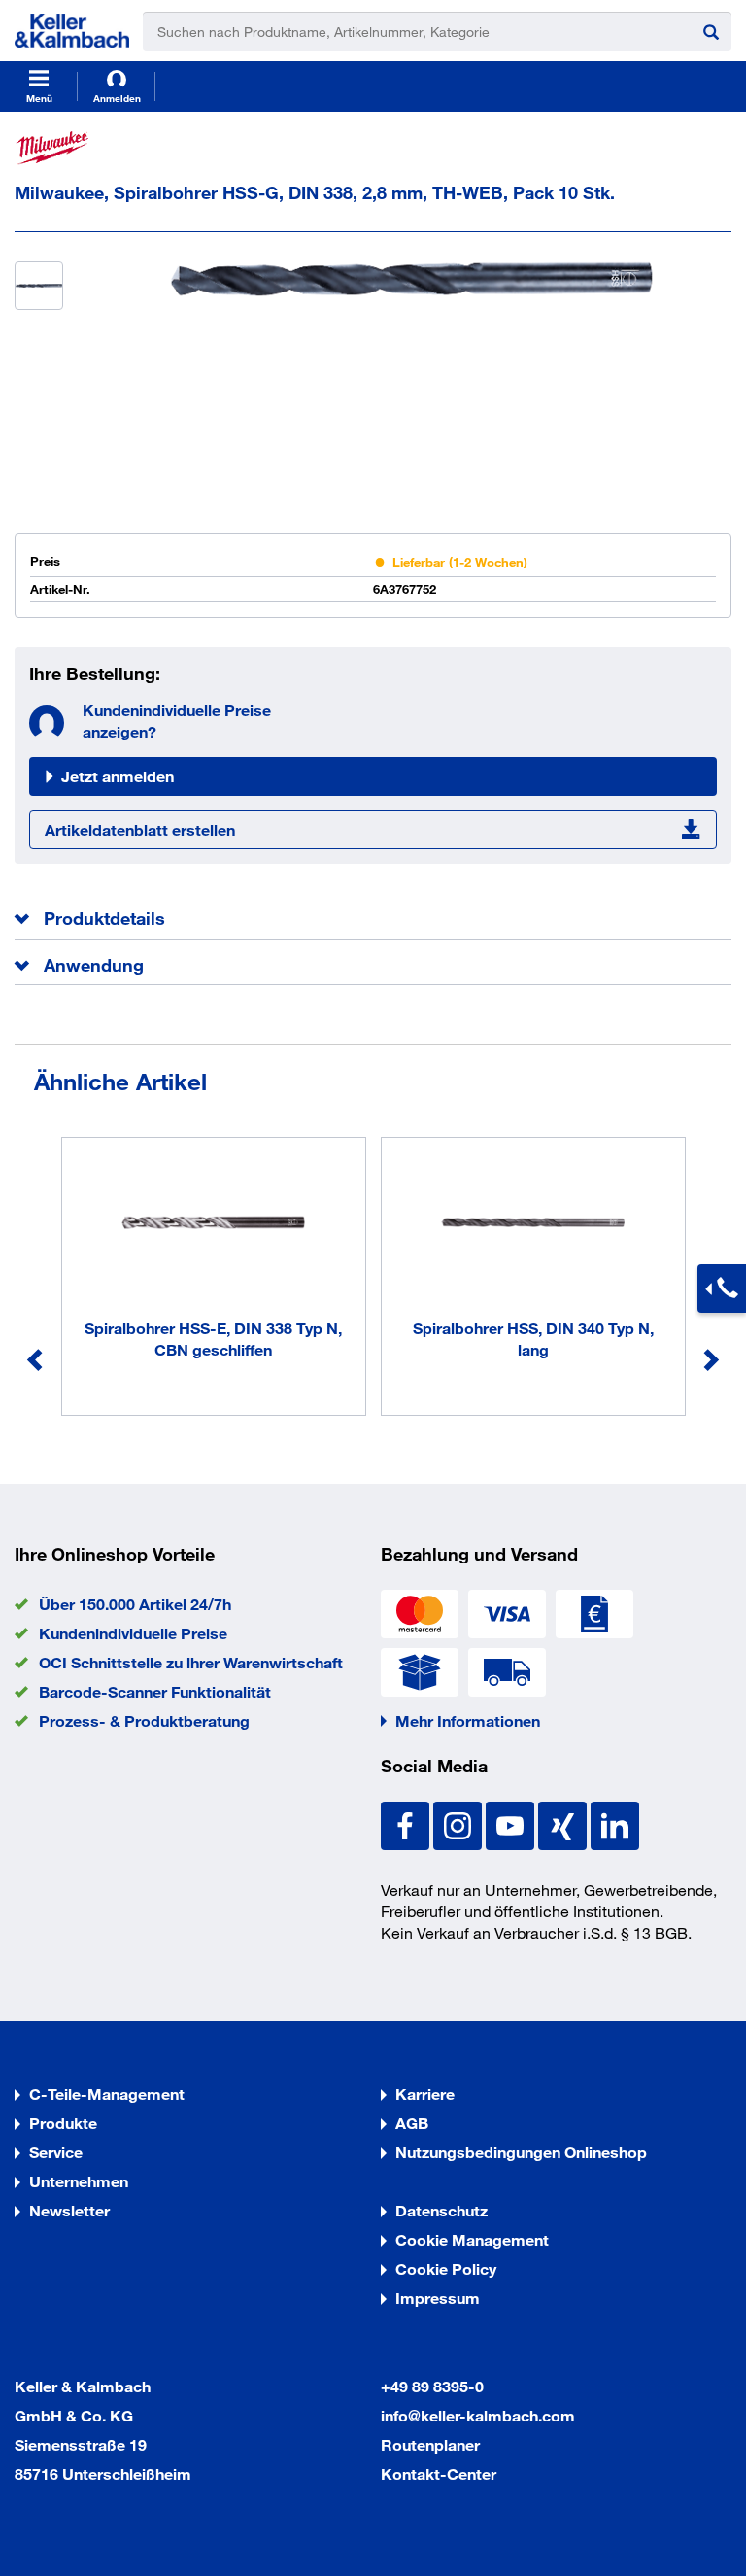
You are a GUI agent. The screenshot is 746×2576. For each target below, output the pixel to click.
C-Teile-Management (107, 2094)
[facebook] (407, 1823)
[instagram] (459, 1823)
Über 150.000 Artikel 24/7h (135, 1604)
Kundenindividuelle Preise (133, 1633)
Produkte (63, 2123)
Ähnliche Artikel (120, 1081)
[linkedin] (615, 1823)
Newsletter (69, 2210)
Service (56, 2152)
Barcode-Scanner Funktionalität (155, 1691)
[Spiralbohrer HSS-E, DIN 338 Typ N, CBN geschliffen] (214, 1225)
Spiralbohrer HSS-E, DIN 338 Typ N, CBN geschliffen (213, 1339)
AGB (412, 2123)
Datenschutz (441, 2210)
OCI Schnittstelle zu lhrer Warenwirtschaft (191, 1662)
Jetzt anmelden (118, 776)
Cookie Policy (446, 2268)
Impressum (438, 2298)
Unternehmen (79, 2181)
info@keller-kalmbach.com (478, 2415)
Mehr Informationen (468, 1720)
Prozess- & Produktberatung (144, 1720)
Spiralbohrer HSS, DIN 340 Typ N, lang (533, 1339)
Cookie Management (472, 2239)
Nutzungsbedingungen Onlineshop (521, 2152)
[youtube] (512, 1823)
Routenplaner (430, 2444)
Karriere (425, 2094)
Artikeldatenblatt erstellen (140, 829)
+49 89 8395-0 (432, 2386)
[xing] (564, 1823)
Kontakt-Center (439, 2473)
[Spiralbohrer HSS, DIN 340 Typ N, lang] (533, 1225)
